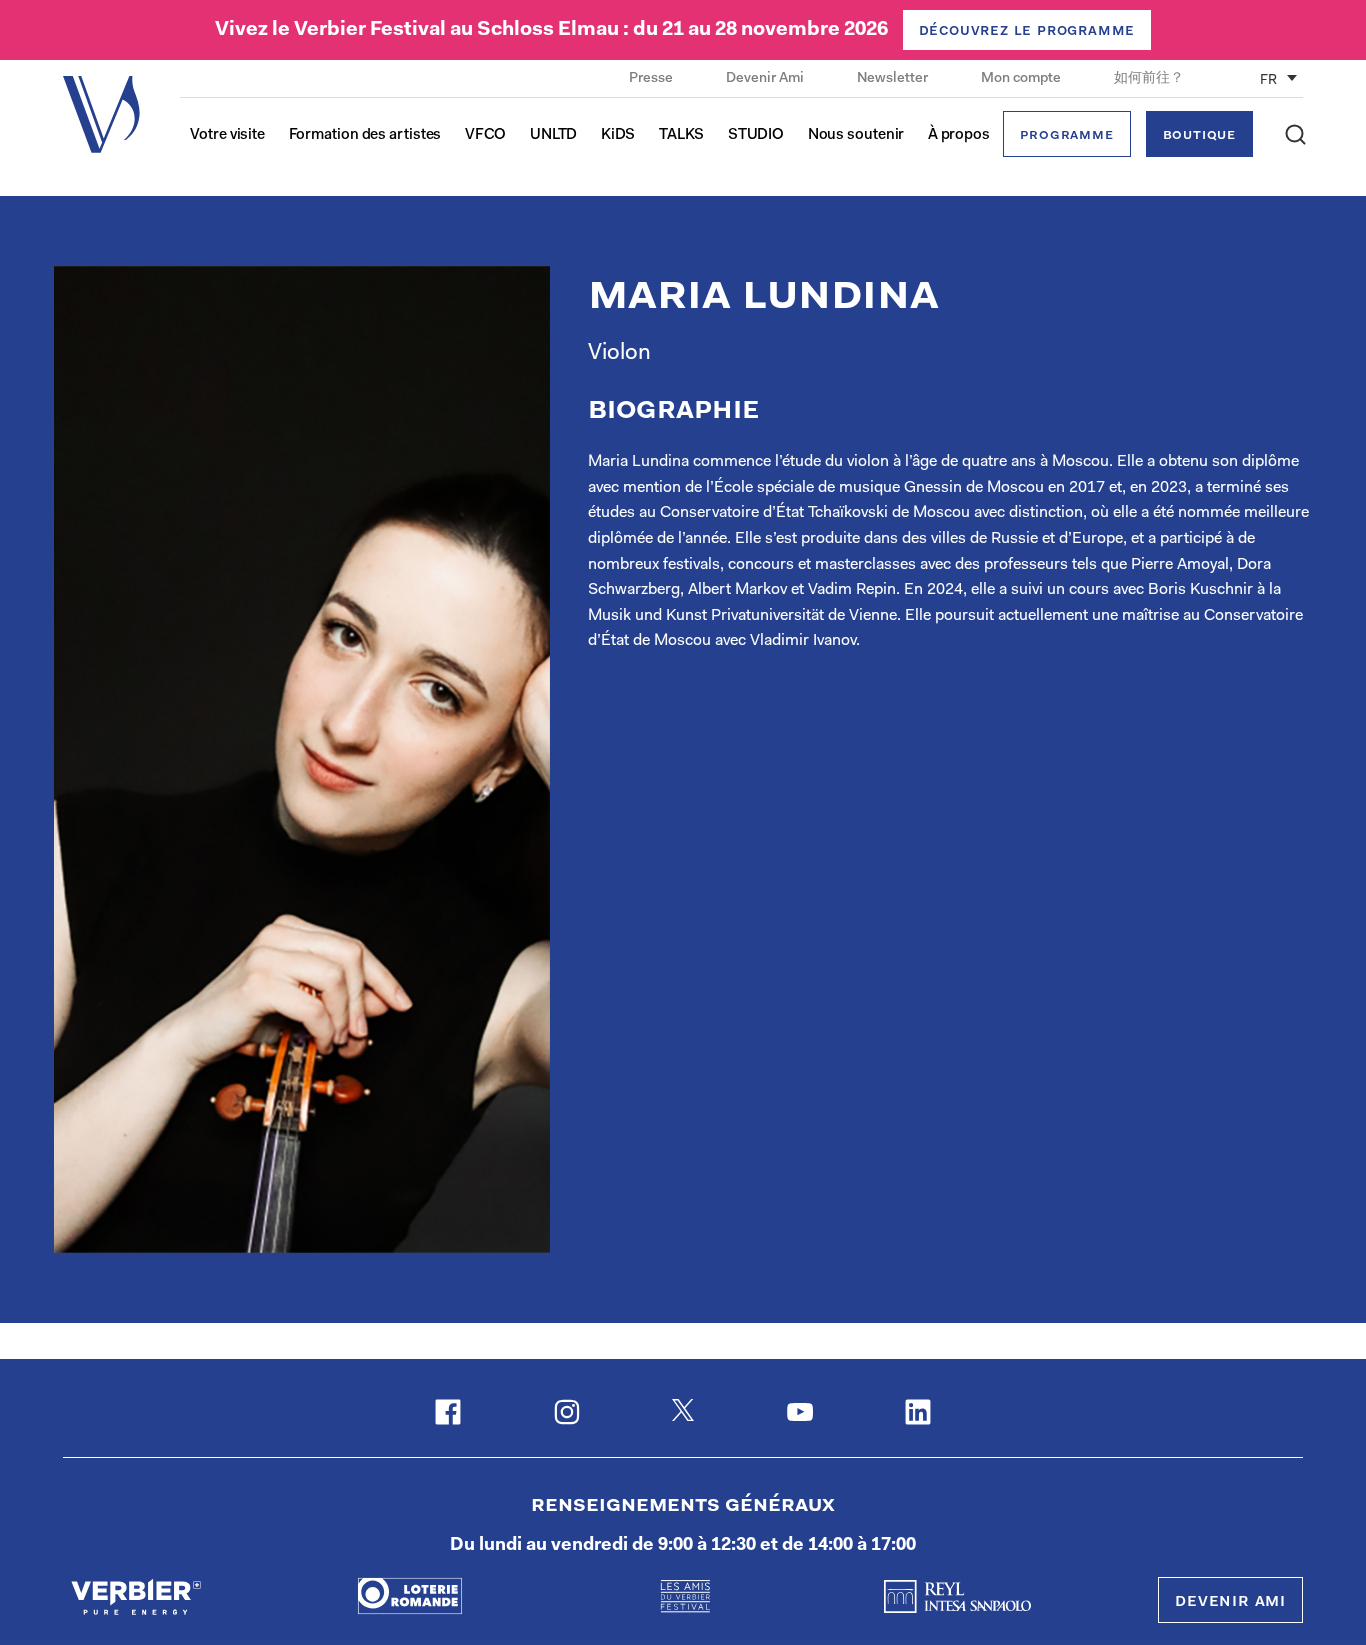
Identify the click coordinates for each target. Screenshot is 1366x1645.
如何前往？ (1149, 79)
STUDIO (756, 135)
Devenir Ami (766, 79)
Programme (1066, 135)
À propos (959, 135)
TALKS (682, 135)
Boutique (1199, 135)
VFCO (486, 135)
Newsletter (894, 79)
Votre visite (227, 135)
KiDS (618, 135)
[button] (1295, 134)
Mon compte (1022, 79)
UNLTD (554, 135)
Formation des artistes (365, 135)
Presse (652, 79)
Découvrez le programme (1027, 31)
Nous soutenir (856, 135)
